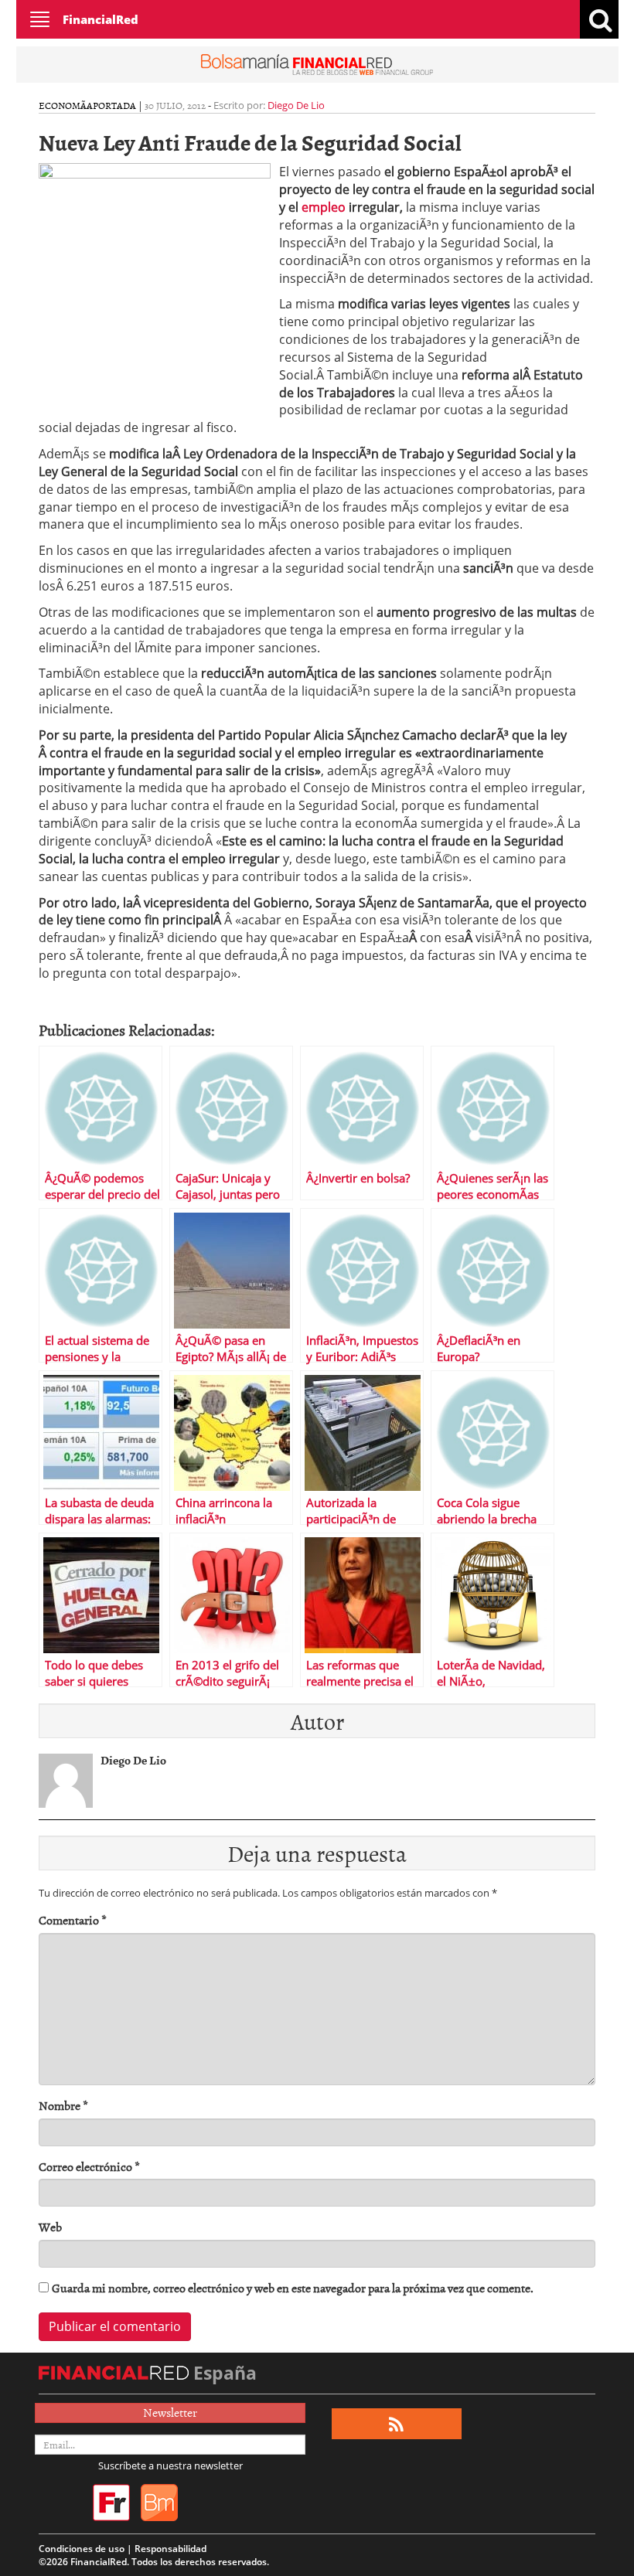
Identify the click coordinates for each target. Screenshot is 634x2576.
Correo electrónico (89, 2167)
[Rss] (396, 2424)
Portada (114, 105)
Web (50, 2227)
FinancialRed (101, 19)
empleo (324, 207)
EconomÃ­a (66, 105)
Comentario (73, 1920)
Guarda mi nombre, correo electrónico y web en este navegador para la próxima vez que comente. (293, 2288)
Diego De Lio (296, 105)
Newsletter (170, 2412)
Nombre (63, 2106)
